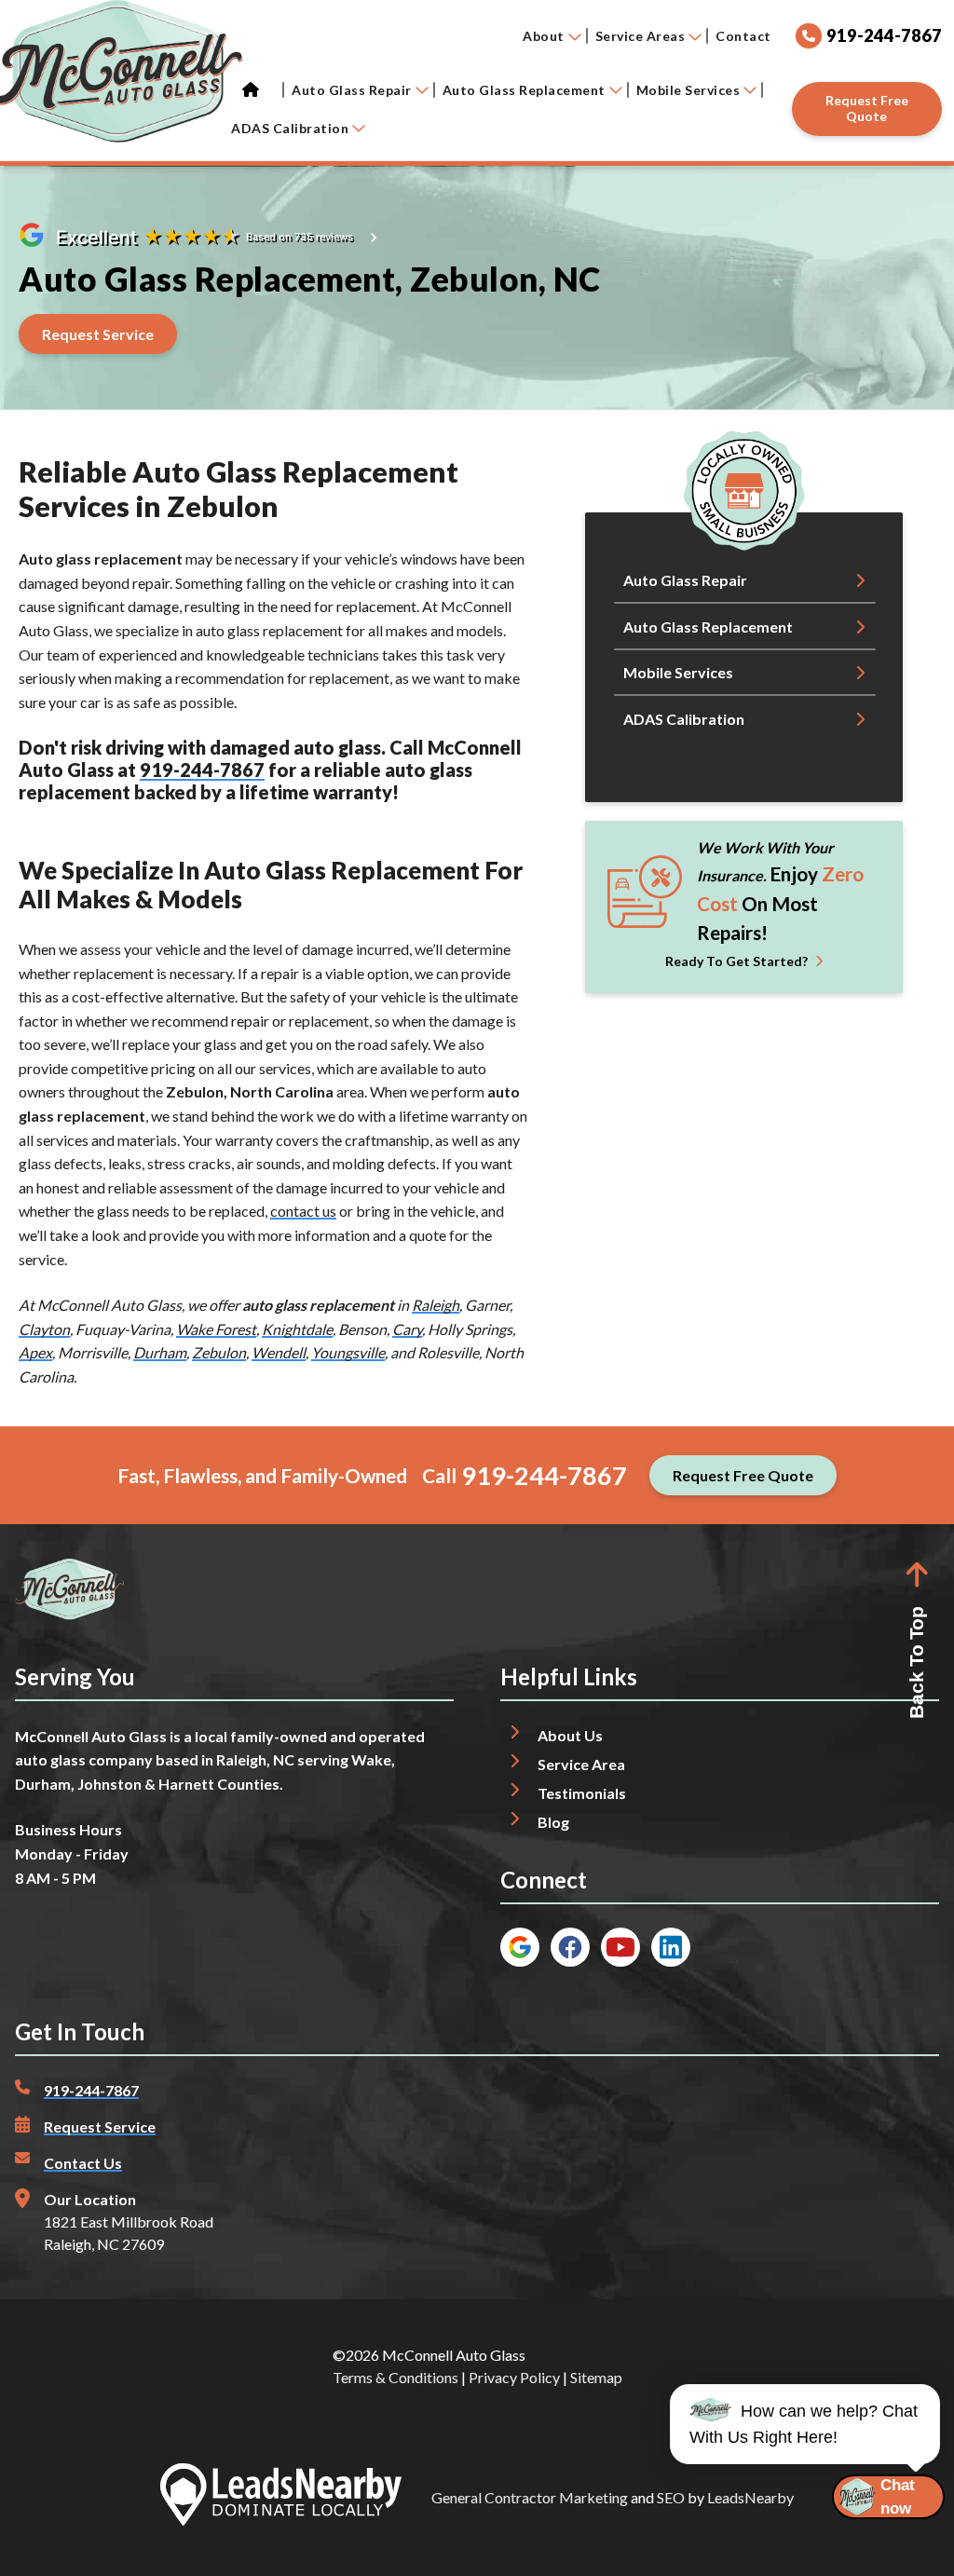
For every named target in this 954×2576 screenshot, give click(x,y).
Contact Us (83, 2163)
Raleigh (436, 1305)
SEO (671, 2497)
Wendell (279, 1352)
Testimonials (582, 1793)
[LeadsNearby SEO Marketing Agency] (280, 2498)
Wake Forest (216, 1329)
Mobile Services (688, 90)
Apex (35, 1352)
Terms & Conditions (395, 2377)
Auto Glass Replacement (524, 90)
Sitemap (596, 2377)
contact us (303, 1211)
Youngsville (348, 1352)
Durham (160, 1352)
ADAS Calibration (290, 128)
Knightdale (297, 1329)
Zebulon (219, 1352)
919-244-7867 (202, 770)
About (544, 36)
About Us (570, 1735)
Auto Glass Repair (352, 90)
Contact (743, 36)
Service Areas (641, 36)
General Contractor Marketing (530, 2497)
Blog (553, 1822)
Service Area (581, 1764)
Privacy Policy (514, 2377)
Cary (407, 1329)
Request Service (100, 2126)
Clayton (44, 1329)
